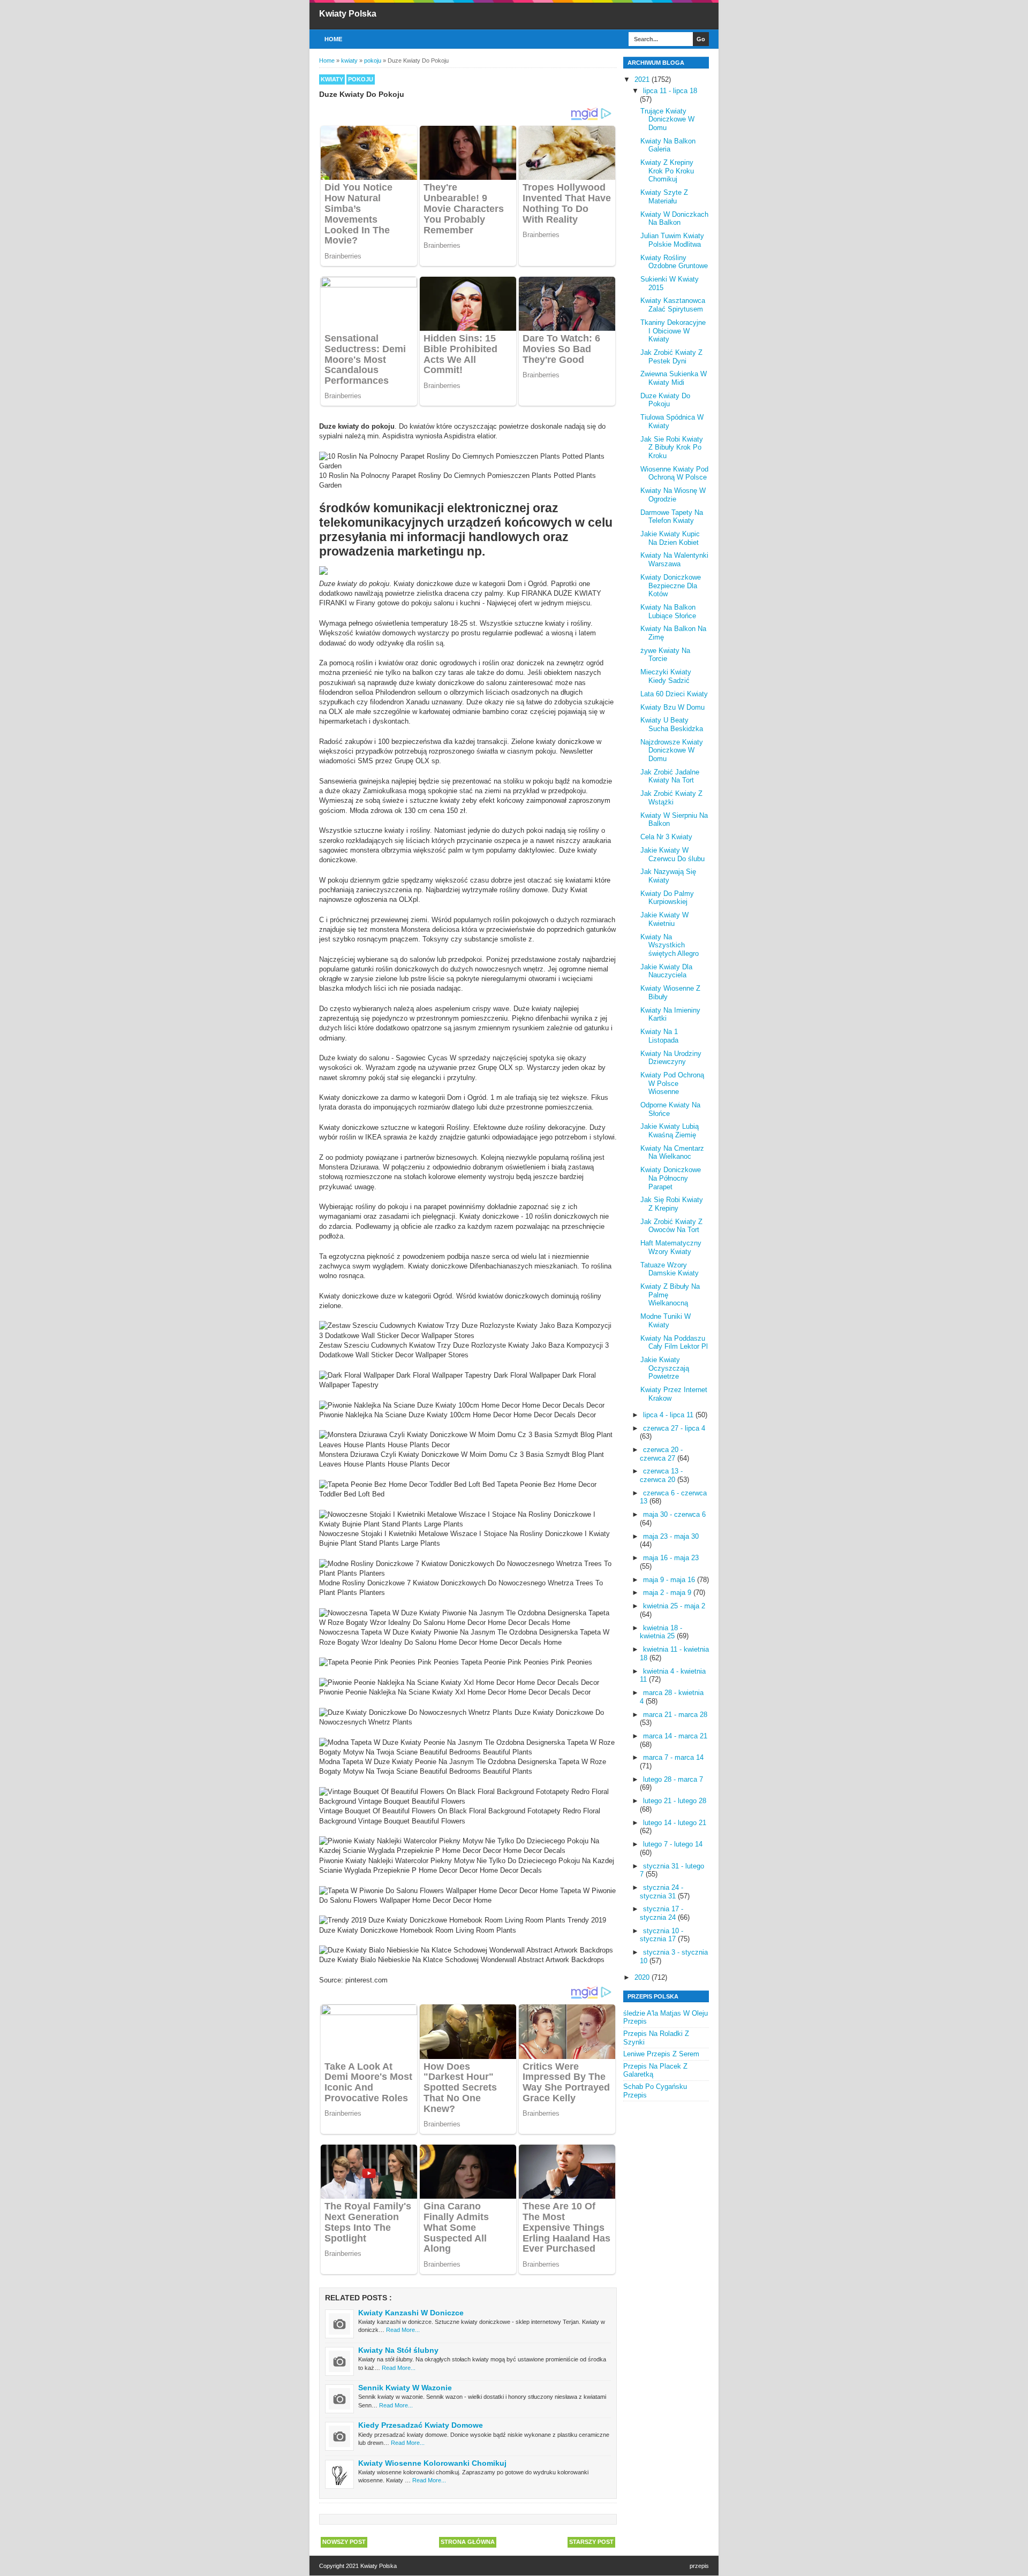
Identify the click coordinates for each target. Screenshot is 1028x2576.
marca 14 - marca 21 (675, 1736)
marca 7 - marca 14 (673, 1757)
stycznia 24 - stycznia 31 (662, 1892)
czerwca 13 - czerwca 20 (661, 1475)
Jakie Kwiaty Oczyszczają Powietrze (665, 1368)
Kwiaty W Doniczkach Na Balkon (674, 219)
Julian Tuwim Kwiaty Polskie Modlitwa (672, 240)
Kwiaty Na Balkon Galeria (668, 145)
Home (333, 39)
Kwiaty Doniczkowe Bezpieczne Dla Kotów (671, 586)
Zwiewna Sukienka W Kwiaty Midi (674, 378)
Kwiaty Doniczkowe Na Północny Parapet (671, 1178)
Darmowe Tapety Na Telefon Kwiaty (672, 517)
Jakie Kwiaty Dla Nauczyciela (666, 971)
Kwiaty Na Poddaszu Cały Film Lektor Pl (674, 1343)
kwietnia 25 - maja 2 (674, 1606)
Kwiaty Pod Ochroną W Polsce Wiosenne (672, 1083)
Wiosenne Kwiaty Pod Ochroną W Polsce (674, 473)
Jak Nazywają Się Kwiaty (668, 876)
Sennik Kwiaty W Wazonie (405, 2388)
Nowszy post (344, 2542)
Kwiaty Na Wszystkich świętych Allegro (670, 945)
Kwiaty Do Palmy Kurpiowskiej (667, 898)
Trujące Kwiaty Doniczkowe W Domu (667, 119)
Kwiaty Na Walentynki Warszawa (674, 560)
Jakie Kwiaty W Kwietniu (664, 919)
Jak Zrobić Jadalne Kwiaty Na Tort (670, 776)
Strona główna (468, 2542)
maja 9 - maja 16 (670, 1580)
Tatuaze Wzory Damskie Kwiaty (670, 1269)
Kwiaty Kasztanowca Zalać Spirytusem (673, 305)
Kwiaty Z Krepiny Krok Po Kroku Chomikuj (667, 171)
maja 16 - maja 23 (671, 1558)
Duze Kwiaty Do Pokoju (665, 400)
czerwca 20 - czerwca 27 (661, 1454)
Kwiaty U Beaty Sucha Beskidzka (672, 724)
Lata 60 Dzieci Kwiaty (674, 694)
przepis (699, 2566)
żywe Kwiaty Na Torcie (665, 655)
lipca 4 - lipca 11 (669, 1415)
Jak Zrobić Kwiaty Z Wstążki (671, 798)
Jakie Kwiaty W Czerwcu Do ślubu (672, 854)
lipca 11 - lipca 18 (670, 91)
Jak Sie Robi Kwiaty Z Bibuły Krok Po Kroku (672, 447)
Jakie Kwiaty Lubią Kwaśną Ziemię (670, 1131)
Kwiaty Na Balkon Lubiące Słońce (668, 611)
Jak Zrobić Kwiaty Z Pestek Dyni (671, 357)
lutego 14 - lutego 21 (675, 1823)
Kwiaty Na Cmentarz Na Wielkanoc (672, 1153)
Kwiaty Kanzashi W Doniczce (411, 2313)
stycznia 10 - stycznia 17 (662, 1935)
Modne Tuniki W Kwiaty (666, 1321)
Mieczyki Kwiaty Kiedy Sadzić (666, 676)
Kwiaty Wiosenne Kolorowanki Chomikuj (432, 2463)
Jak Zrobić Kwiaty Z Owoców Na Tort (671, 1226)
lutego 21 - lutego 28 (675, 1801)
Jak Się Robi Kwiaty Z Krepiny (672, 1204)
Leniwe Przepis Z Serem (661, 2054)
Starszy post (591, 2542)
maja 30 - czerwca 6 (674, 1514)
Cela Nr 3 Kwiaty (666, 837)
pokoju (361, 79)
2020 (643, 1977)
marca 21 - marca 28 (675, 1715)
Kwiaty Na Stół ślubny (398, 2350)
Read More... (403, 2330)
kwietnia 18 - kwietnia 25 (661, 1632)
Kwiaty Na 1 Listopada (659, 1036)
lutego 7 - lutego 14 (673, 1844)
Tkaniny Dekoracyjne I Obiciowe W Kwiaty (673, 331)
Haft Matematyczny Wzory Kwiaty (671, 1247)
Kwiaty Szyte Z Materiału (664, 197)
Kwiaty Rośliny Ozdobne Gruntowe (674, 262)
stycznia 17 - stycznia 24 (662, 1913)
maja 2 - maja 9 (668, 1593)
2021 (643, 79)
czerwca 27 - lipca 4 (674, 1428)
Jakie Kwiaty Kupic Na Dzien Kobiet (670, 538)
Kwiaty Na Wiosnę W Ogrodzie (673, 495)
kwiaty (332, 79)
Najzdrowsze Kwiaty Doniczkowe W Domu (672, 750)
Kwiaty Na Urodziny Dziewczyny (671, 1058)
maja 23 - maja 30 (671, 1536)
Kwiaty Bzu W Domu (672, 707)
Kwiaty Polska (348, 14)
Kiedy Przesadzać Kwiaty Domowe (421, 2425)
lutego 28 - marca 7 (673, 1779)
